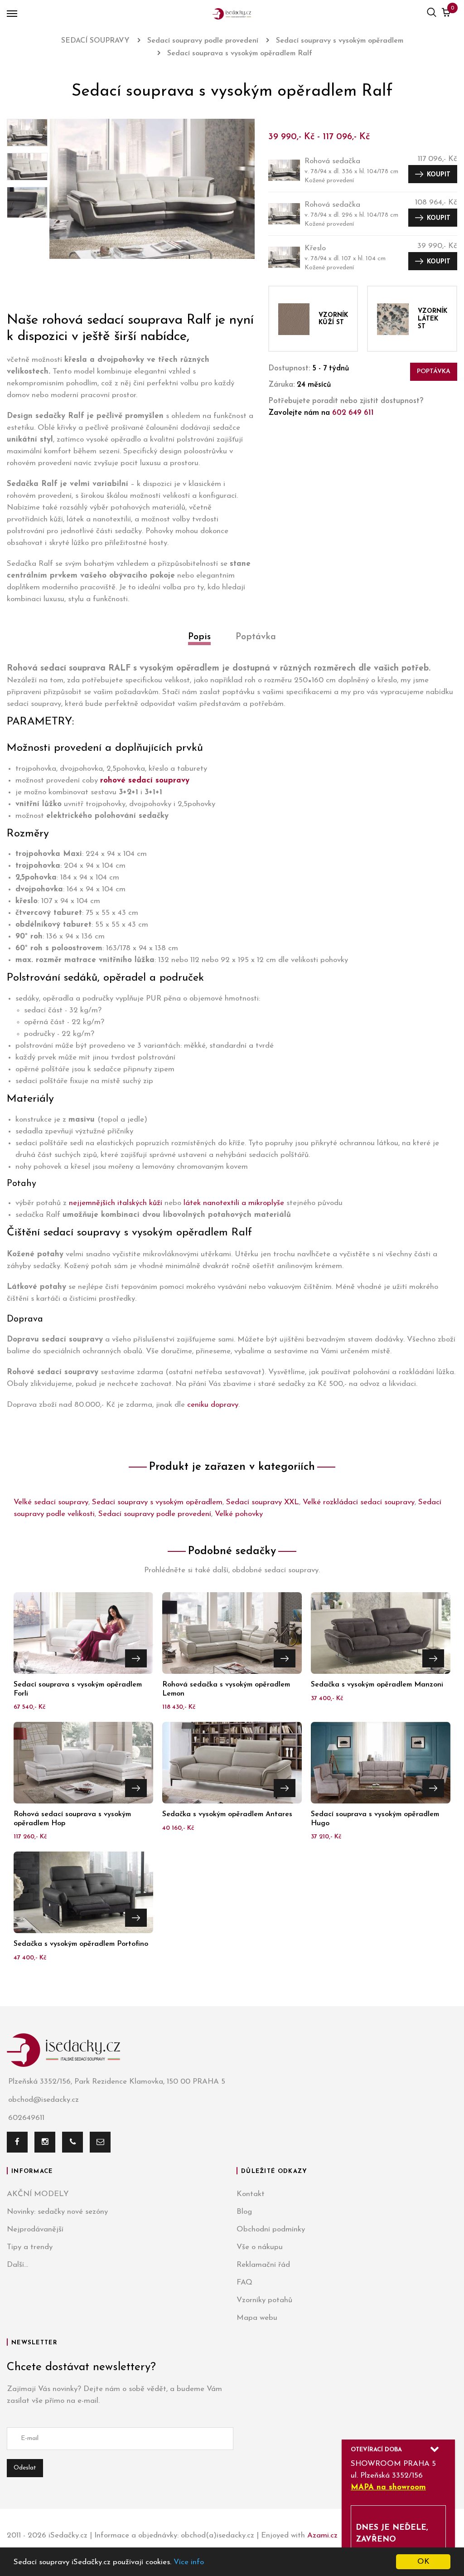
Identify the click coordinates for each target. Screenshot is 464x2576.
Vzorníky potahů (264, 2300)
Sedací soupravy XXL (263, 1502)
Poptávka (434, 372)
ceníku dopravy (213, 1405)
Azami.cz (322, 2535)
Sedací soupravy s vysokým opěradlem (157, 1502)
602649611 (26, 2118)
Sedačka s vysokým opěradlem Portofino (81, 1944)
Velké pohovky (239, 1514)
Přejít (136, 1658)
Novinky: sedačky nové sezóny (57, 2212)
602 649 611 (353, 413)
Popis (199, 637)
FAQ (244, 2282)
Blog (244, 2212)
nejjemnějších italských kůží (116, 1203)
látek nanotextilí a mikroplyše (234, 1203)
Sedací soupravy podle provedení (155, 1514)
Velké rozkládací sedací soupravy (359, 1502)
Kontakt (251, 2194)
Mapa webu (257, 2318)
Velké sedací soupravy (51, 1502)
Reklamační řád (263, 2265)
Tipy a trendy (30, 2247)
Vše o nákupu (260, 2247)
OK (423, 2562)
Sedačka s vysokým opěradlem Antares (227, 1814)
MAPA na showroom (388, 2487)
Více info (189, 2562)
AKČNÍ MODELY (38, 2194)
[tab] (199, 647)
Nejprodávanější (35, 2229)
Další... (17, 2265)
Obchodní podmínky (271, 2229)
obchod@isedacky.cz (43, 2100)
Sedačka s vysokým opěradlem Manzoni (377, 1685)
